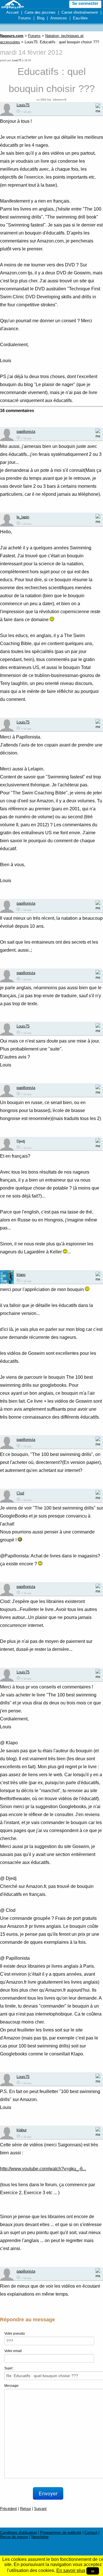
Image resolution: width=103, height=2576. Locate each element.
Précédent (8, 2509)
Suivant (40, 2509)
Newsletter (40, 2537)
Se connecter (85, 3)
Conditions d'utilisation (18, 2533)
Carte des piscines (40, 12)
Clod (20, 1493)
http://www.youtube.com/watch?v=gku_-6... (43, 2169)
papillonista (26, 432)
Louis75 (17, 60)
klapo (21, 1275)
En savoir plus (71, 2570)
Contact (91, 2533)
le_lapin (23, 517)
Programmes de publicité (61, 2533)
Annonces (59, 18)
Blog (41, 18)
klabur (22, 2130)
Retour (25, 2509)
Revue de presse (14, 2537)
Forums (25, 18)
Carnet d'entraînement (80, 12)
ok (93, 2571)
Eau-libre (80, 18)
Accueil (12, 12)
